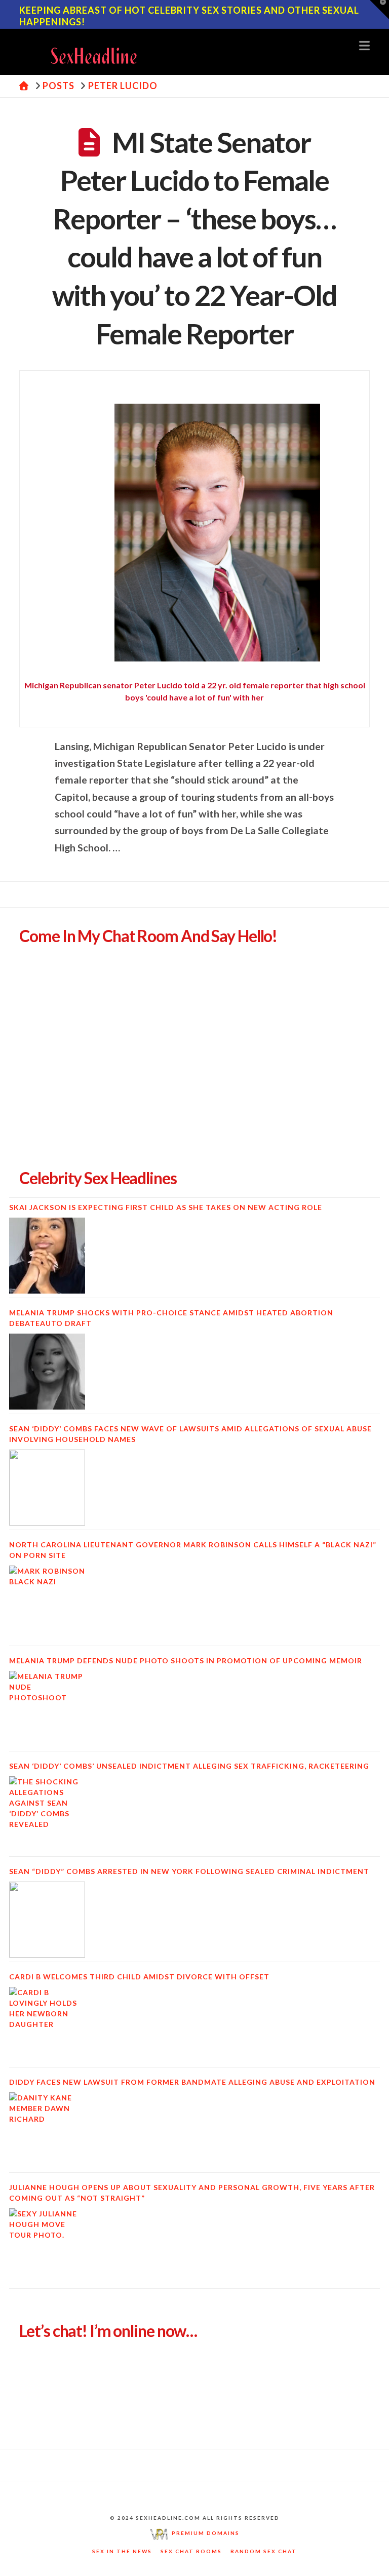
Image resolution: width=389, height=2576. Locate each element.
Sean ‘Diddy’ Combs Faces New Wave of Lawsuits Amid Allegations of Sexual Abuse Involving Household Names (190, 1434)
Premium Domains (204, 2533)
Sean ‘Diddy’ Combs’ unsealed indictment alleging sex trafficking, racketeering (189, 1766)
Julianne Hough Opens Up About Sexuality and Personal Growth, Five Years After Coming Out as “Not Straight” (192, 2193)
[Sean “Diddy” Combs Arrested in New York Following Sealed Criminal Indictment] (47, 1920)
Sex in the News (122, 2551)
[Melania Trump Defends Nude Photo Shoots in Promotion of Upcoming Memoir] (47, 1709)
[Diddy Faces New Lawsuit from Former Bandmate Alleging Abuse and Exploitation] (47, 2130)
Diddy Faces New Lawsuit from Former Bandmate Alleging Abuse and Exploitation (192, 2082)
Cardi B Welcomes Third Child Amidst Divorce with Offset (139, 1977)
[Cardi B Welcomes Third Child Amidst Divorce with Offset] (47, 2025)
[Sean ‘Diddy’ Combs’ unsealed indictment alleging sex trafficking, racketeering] (47, 1814)
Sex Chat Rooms (191, 2551)
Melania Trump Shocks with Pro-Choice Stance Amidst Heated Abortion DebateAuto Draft (171, 1318)
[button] (364, 45)
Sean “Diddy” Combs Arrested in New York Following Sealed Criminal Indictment (189, 1871)
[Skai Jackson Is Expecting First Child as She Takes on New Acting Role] (47, 1256)
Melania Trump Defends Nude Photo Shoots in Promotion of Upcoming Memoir (186, 1661)
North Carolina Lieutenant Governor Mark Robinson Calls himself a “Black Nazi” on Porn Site (193, 1550)
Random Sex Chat (264, 2551)
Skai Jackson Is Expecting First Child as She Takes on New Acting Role (166, 1207)
